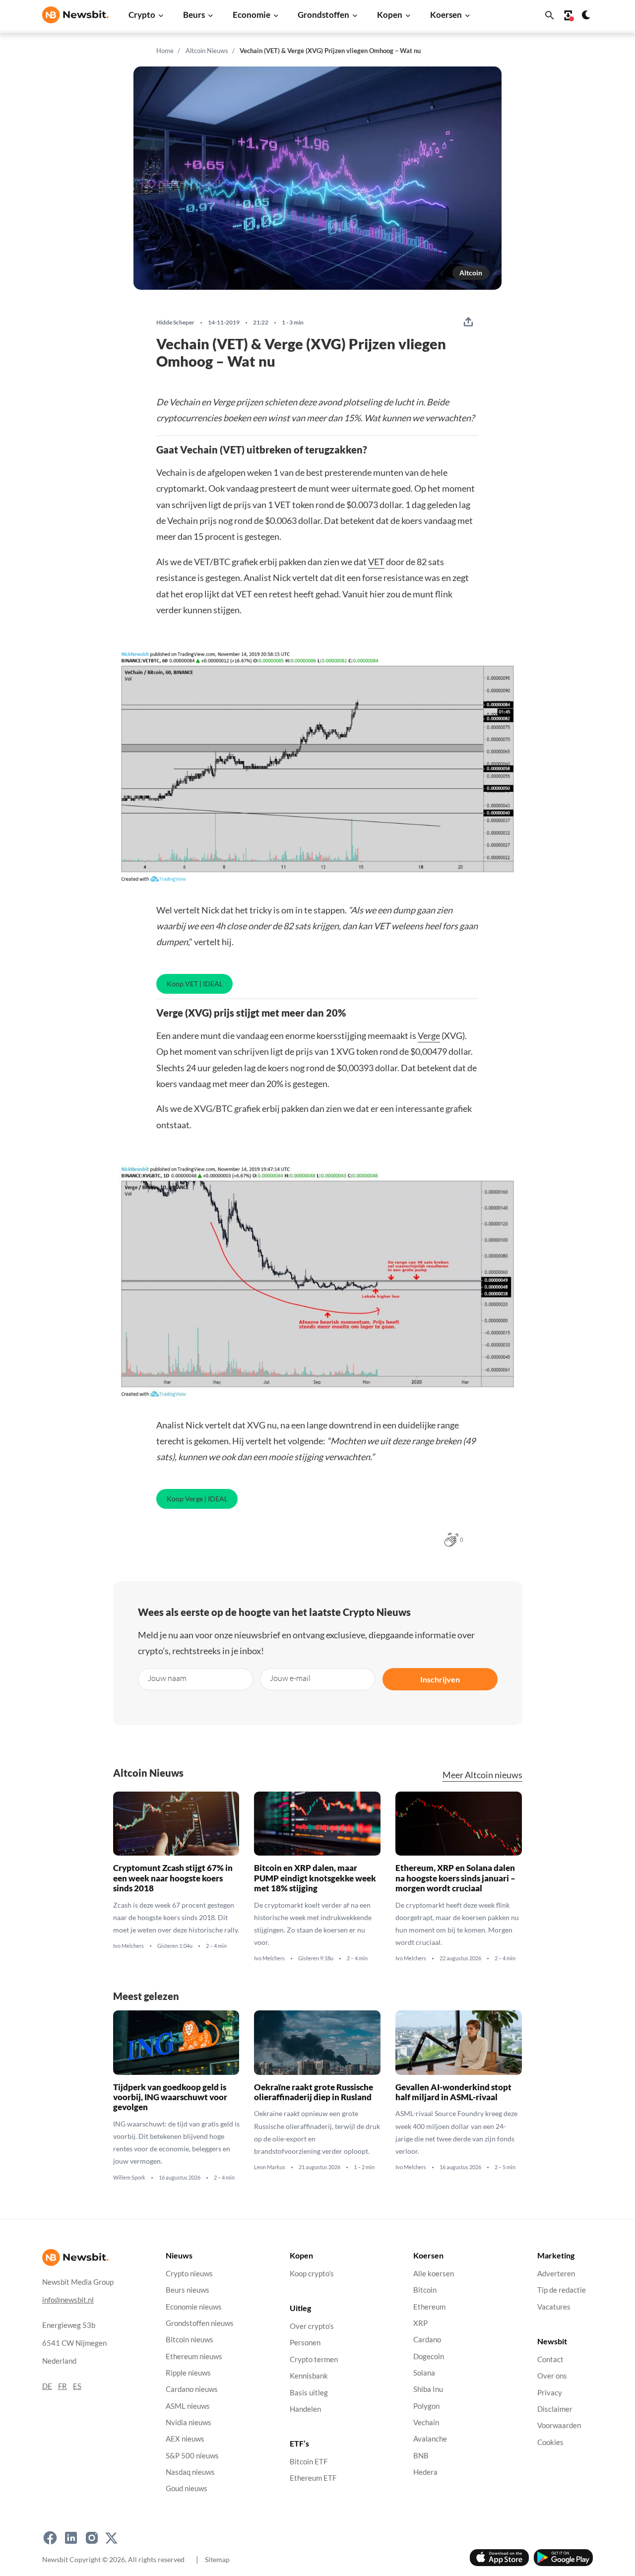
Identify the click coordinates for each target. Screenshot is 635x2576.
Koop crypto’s (312, 2274)
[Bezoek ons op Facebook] (50, 2538)
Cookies (550, 2442)
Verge (429, 1035)
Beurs (194, 15)
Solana (424, 2373)
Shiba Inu (428, 2389)
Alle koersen (434, 2274)
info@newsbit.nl (68, 2300)
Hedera (425, 2472)
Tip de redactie (562, 2290)
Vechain (426, 2422)
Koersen (446, 15)
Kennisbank (309, 2376)
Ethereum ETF (313, 2479)
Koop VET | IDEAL (195, 984)
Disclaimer (555, 2409)
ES (77, 2386)
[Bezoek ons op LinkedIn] (71, 2538)
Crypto (142, 15)
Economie (252, 15)
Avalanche (430, 2439)
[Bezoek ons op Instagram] (92, 2538)
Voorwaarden (559, 2425)
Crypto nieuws (189, 2274)
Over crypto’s (312, 2326)
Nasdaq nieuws (190, 2472)
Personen (305, 2343)
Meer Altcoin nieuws (482, 1775)
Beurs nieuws (188, 2290)
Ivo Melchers (128, 1946)
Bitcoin (425, 2290)
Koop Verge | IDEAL (197, 1499)
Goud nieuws (187, 2489)
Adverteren (556, 2274)
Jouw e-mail (290, 1678)
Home (165, 51)
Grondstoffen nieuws (200, 2323)
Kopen (390, 15)
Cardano (427, 2340)
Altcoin (471, 273)
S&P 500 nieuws (192, 2456)
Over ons (552, 2376)
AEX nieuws (185, 2439)
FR (63, 2386)
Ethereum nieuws (194, 2356)
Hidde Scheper (175, 322)
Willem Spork (129, 2177)
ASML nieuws (188, 2406)
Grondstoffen (323, 15)
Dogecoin (429, 2356)
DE (47, 2386)
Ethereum (429, 2307)
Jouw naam (167, 1678)
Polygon (426, 2406)
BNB (421, 2456)
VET (376, 562)
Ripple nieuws (188, 2373)
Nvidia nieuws (189, 2422)
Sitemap (217, 2559)
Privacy (550, 2393)
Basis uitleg (309, 2393)
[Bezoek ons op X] (111, 2538)
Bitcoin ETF (309, 2462)
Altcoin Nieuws (207, 51)
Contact (550, 2359)
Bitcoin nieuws (190, 2340)
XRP (420, 2323)
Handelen (305, 2409)
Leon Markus (270, 2167)
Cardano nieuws (192, 2389)
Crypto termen (314, 2359)
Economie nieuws (194, 2307)
